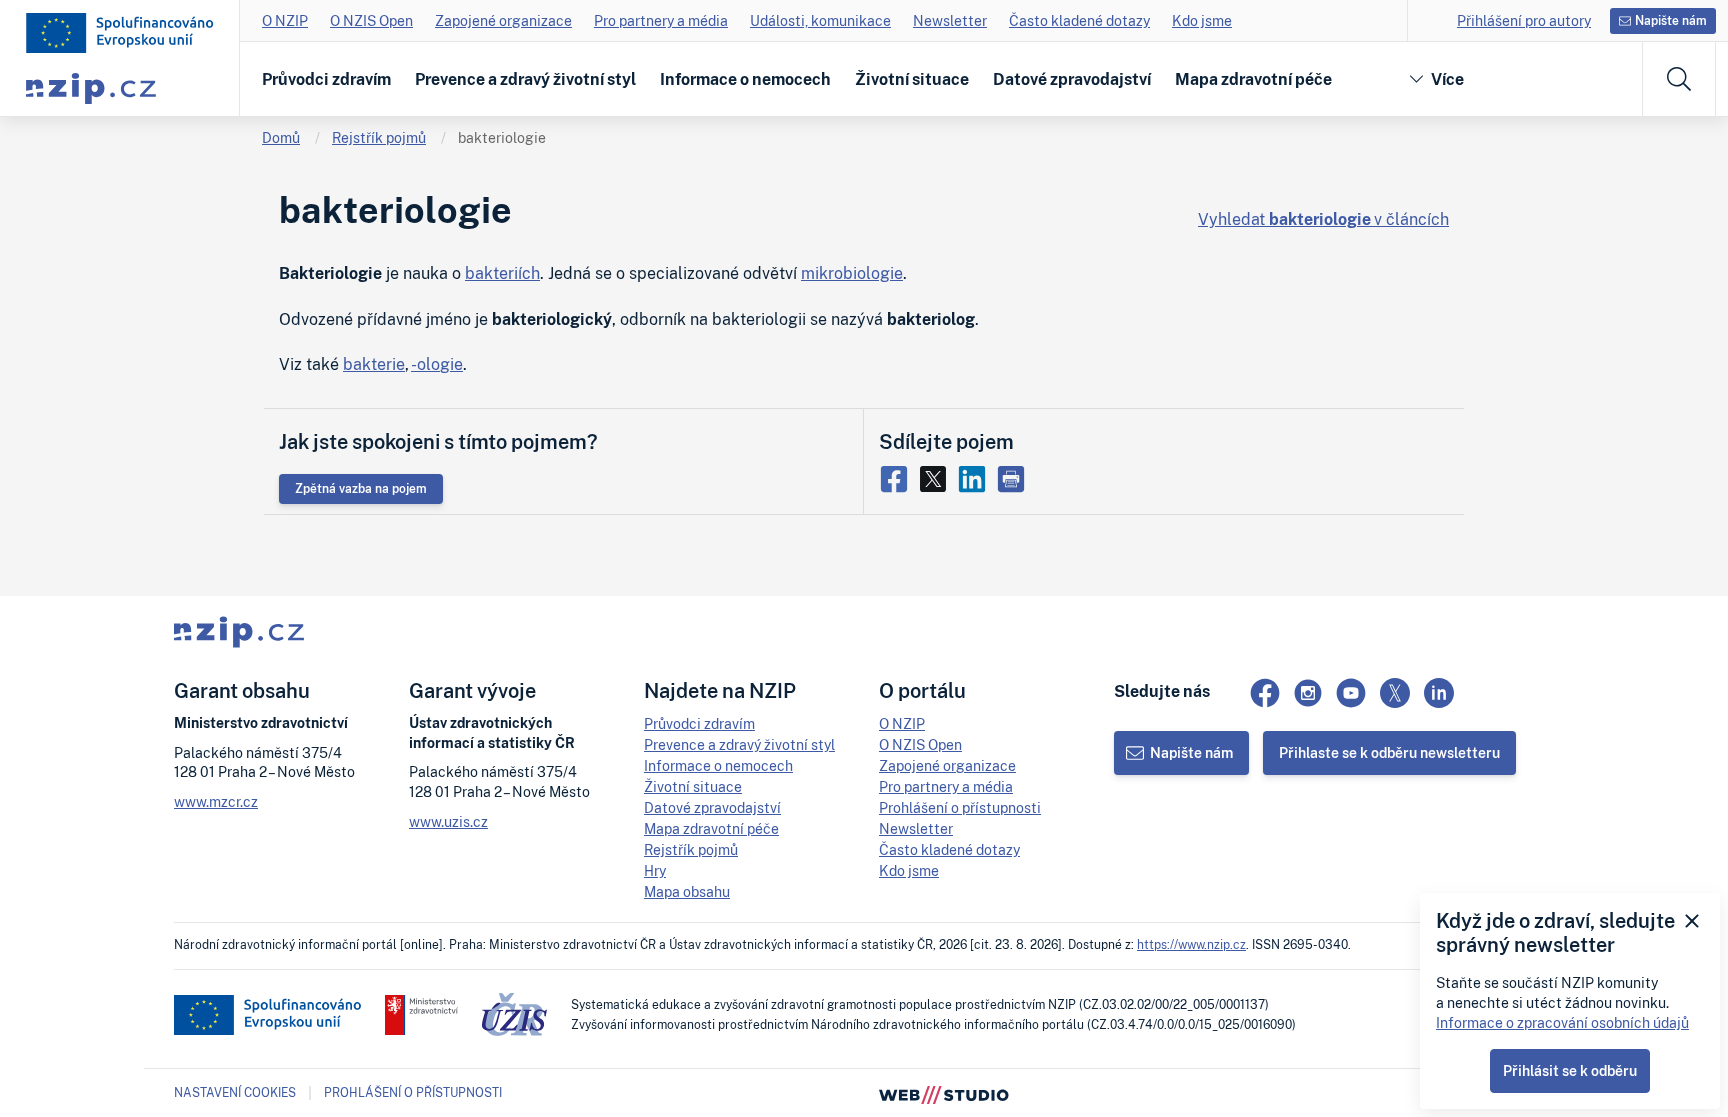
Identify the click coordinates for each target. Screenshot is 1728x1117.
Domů (281, 137)
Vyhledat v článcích (1323, 219)
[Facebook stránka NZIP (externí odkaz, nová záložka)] (1265, 693)
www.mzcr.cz (216, 801)
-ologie (437, 364)
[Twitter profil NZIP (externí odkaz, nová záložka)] (1395, 693)
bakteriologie (502, 137)
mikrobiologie (852, 273)
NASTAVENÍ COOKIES (235, 1093)
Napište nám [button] (1671, 20)
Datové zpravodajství (1072, 79)
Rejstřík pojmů (379, 137)
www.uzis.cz (448, 821)
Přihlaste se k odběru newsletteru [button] (1389, 752)
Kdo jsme (1202, 20)
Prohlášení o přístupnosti (960, 807)
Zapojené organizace (503, 20)
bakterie (374, 364)
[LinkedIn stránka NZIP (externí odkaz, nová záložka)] (1439, 693)
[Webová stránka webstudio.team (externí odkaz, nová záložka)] (944, 1093)
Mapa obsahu (687, 891)
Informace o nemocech (745, 79)
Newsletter (950, 20)
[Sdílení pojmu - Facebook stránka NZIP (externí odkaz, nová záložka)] (898, 477)
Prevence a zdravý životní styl (525, 79)
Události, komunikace (820, 20)
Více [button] (1447, 79)
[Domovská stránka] (120, 33)
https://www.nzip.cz (1191, 944)
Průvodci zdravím (326, 79)
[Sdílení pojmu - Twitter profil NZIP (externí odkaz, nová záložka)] (937, 477)
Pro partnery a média (661, 20)
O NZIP (285, 20)
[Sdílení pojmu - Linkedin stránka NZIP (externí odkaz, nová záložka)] (976, 477)
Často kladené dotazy (1079, 20)
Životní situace (912, 79)
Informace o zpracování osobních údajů (1562, 1022)
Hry (655, 870)
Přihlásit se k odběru (1570, 1070)
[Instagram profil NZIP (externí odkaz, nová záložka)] (1308, 693)
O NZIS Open (371, 20)
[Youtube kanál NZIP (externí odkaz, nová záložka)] (1351, 693)
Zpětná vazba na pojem (361, 488)
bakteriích (502, 273)
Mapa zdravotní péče (1253, 79)
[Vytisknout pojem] (1013, 477)
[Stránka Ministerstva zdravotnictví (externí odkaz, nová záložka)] (421, 1015)
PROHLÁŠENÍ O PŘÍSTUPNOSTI (413, 1092)
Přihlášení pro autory (1524, 20)
